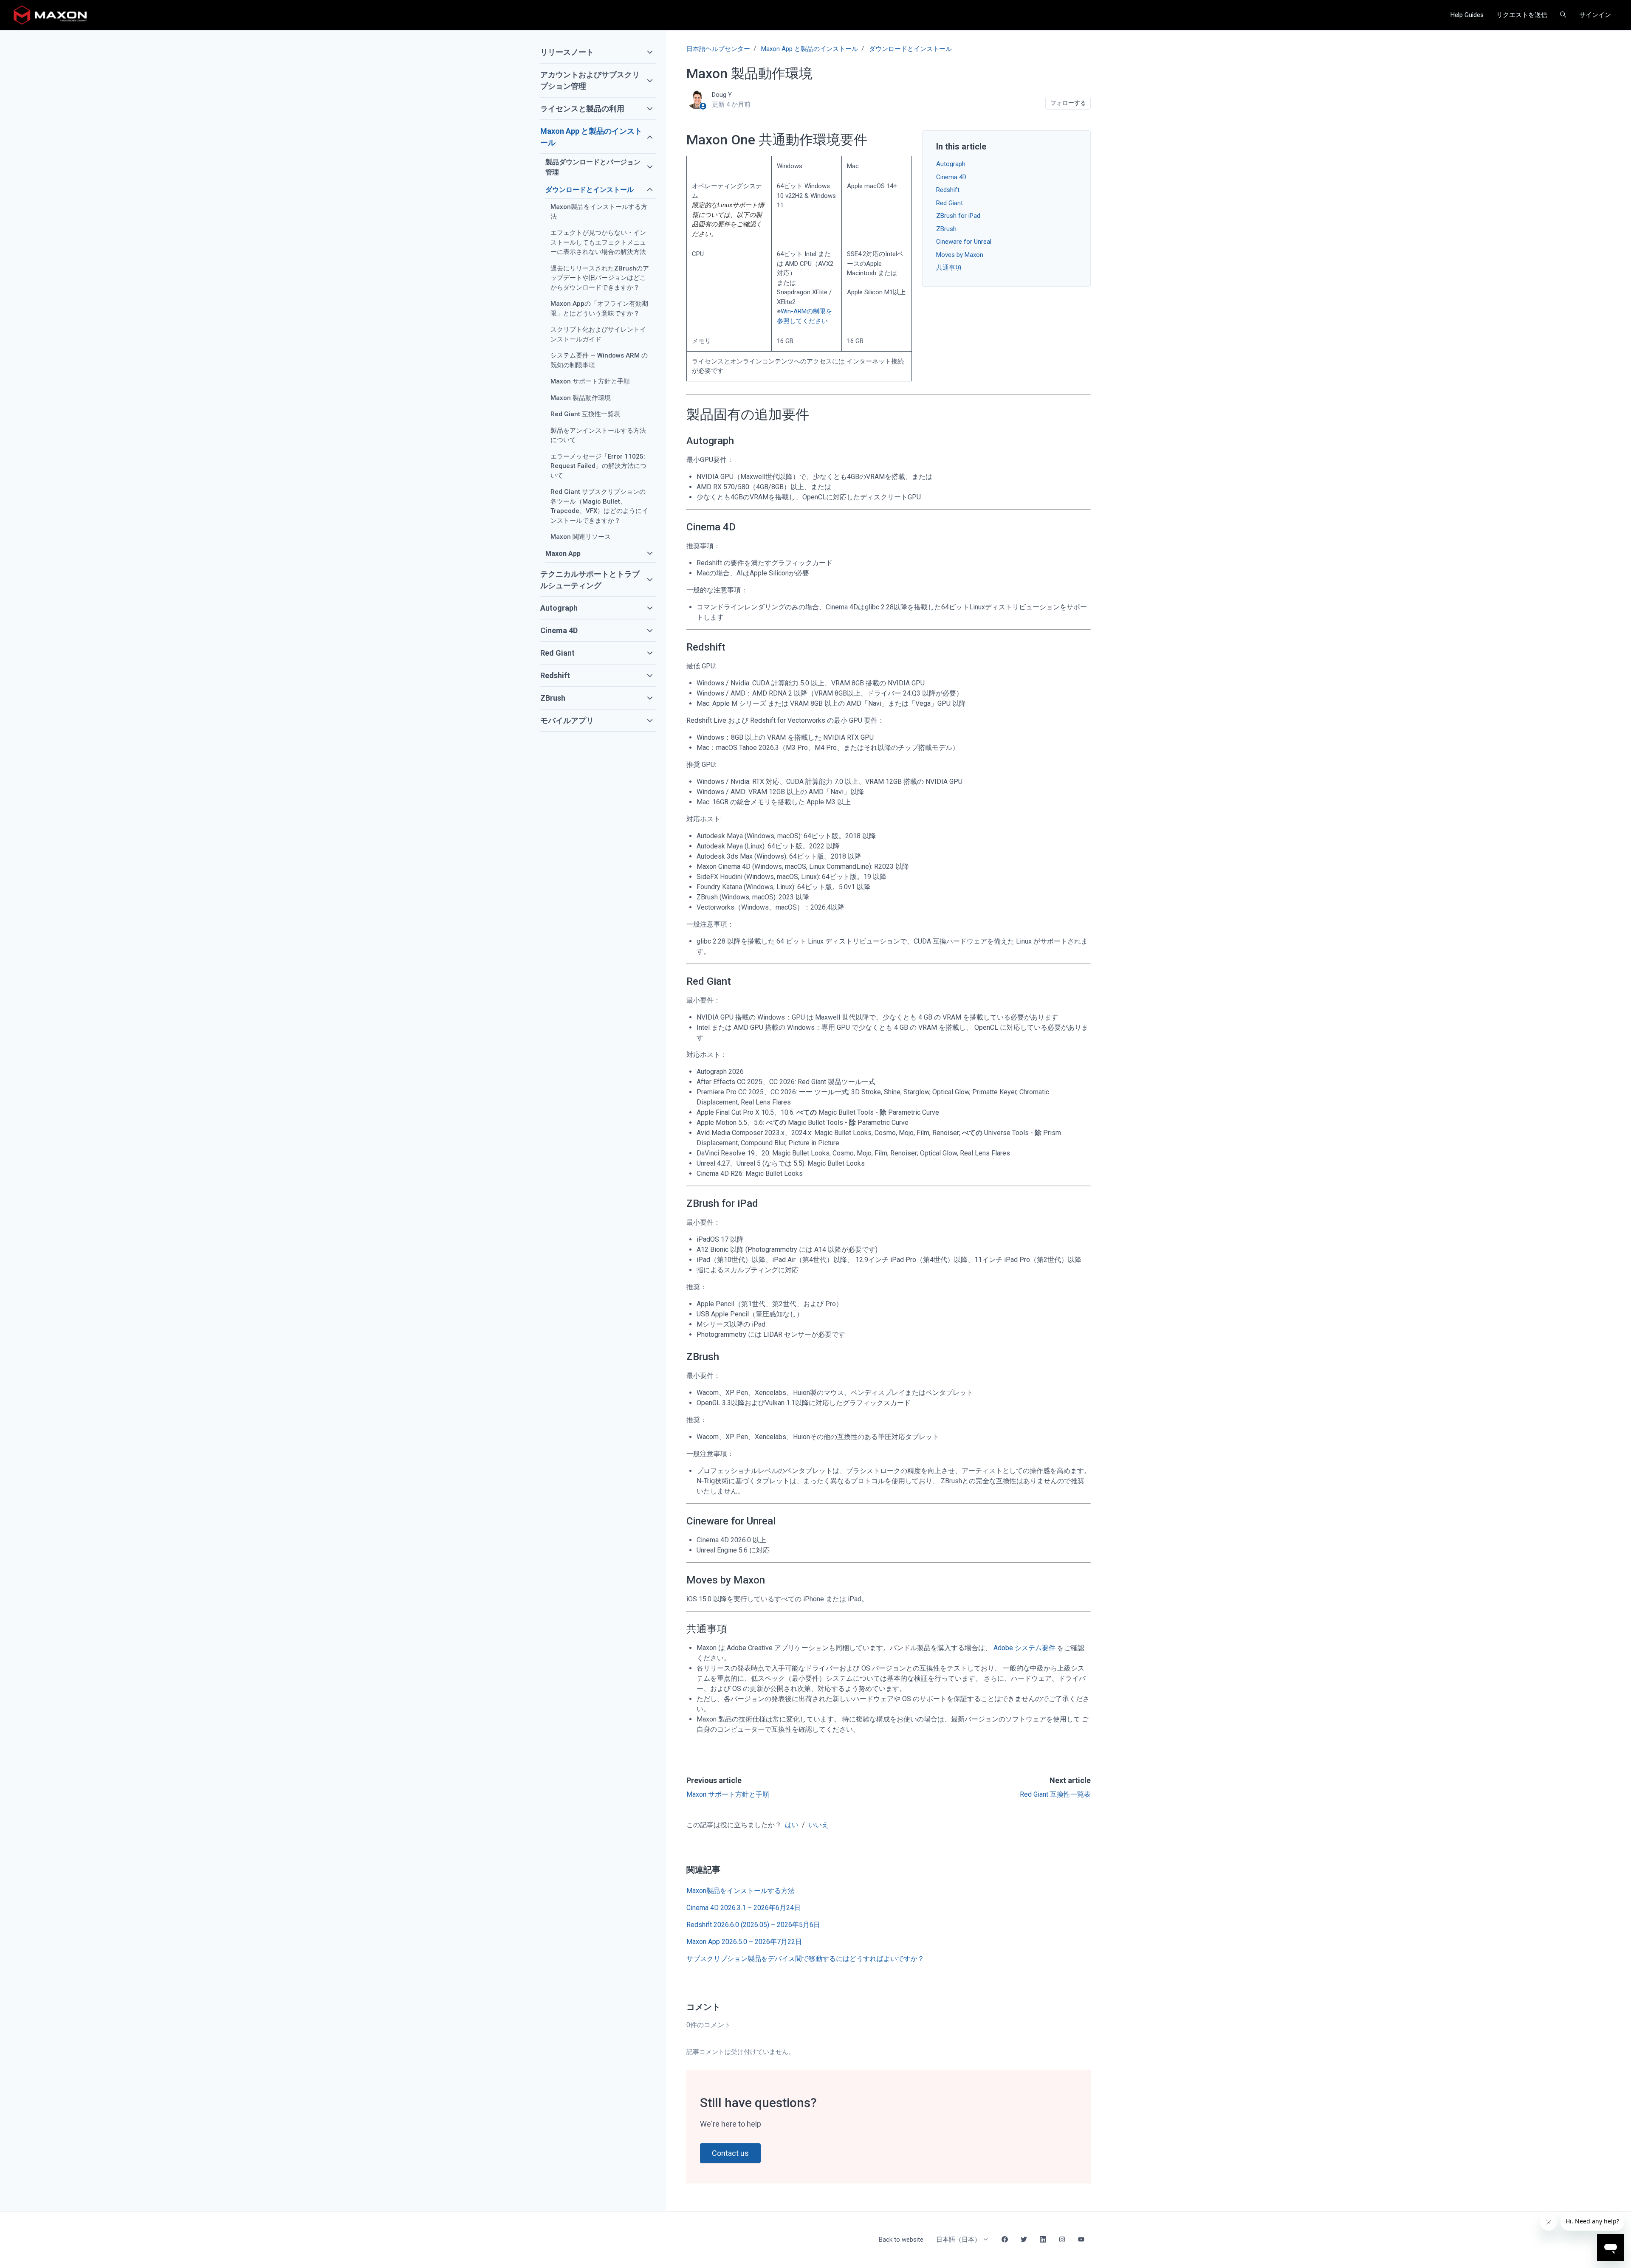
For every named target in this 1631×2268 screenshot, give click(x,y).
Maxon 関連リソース (581, 537)
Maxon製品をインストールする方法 (741, 1891)
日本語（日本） (959, 2240)
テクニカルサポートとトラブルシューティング (590, 580)
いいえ (818, 1825)
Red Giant (950, 203)
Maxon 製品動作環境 (581, 398)
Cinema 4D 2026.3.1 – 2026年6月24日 (744, 1908)
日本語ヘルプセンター (718, 49)
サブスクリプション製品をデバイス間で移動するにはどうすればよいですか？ (805, 1959)
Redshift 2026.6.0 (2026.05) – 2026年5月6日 (753, 1925)
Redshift (948, 190)
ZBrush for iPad (958, 216)
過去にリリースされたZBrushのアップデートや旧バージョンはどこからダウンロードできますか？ (600, 278)
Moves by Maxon (960, 255)
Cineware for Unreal (964, 242)
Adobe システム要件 (1024, 1648)
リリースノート (567, 52)
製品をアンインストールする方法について (598, 435)
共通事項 (949, 268)
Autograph (951, 164)
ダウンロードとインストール (910, 49)
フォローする (1068, 103)
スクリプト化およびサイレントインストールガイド (598, 334)
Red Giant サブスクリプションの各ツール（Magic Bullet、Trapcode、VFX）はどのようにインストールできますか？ (599, 506)
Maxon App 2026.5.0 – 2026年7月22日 (744, 1942)
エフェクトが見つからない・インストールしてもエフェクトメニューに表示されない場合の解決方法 (598, 242)
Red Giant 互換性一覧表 (1055, 1794)
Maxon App (563, 554)
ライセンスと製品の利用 (582, 108)
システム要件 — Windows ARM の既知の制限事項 (599, 360)
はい (792, 1825)
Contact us (730, 2153)
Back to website (901, 2240)
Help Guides (1467, 15)
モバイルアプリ (567, 720)
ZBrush (946, 229)
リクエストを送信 (1522, 15)
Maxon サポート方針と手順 (728, 1794)
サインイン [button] (1595, 15)
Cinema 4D (951, 177)
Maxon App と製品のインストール (810, 49)
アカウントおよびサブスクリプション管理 (590, 80)
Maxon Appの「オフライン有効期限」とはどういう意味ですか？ (599, 309)
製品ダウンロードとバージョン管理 (593, 167)
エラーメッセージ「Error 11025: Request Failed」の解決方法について (598, 466)
